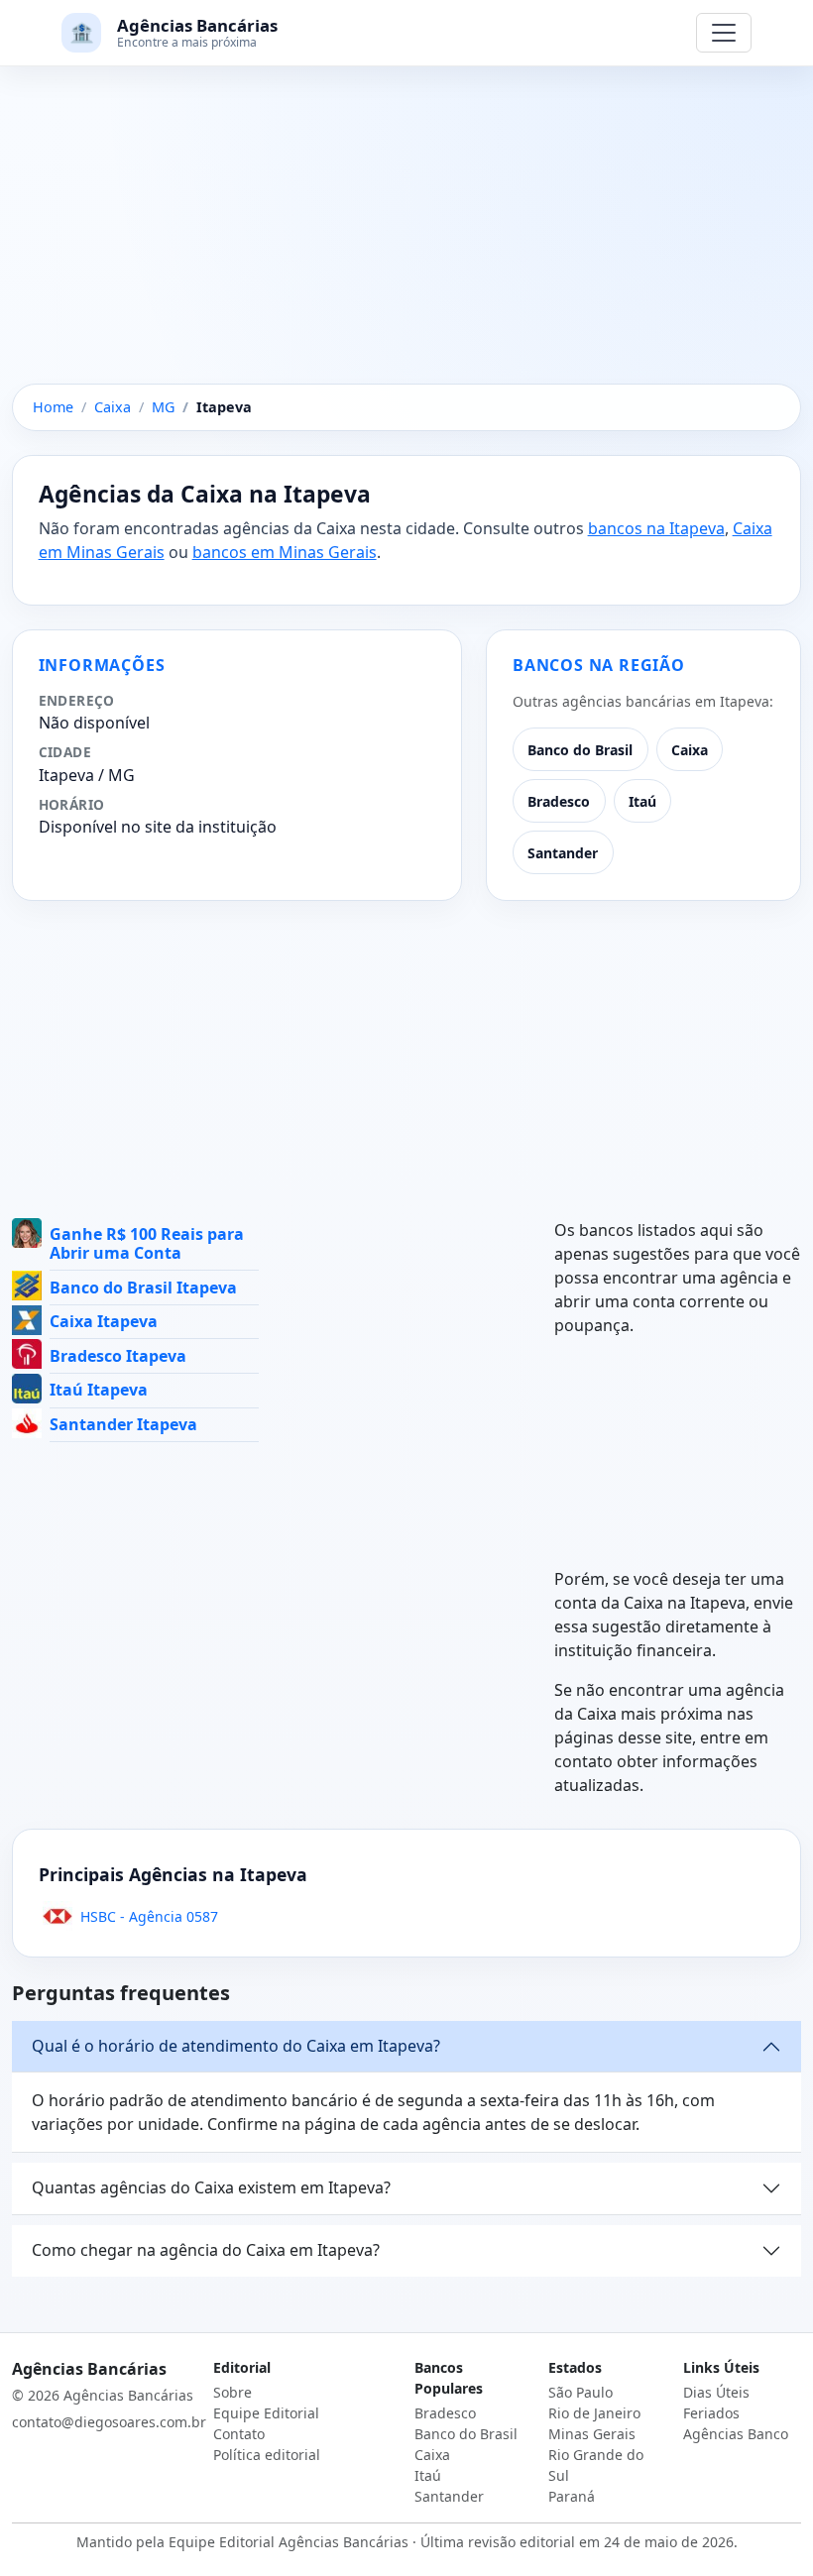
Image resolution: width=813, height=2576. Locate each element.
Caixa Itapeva (104, 1321)
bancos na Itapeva (656, 528)
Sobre (232, 2392)
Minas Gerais (592, 2434)
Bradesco (559, 801)
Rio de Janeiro (594, 2413)
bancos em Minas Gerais (285, 552)
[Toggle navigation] (724, 33)
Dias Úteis (716, 2392)
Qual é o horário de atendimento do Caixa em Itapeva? (236, 2046)
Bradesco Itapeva (118, 1356)
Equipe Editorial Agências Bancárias (289, 2542)
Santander (563, 853)
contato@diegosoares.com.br (109, 2422)
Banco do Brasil (580, 750)
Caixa (690, 750)
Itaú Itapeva (99, 1390)
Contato (239, 2434)
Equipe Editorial (266, 2413)
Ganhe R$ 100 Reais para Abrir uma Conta (147, 1243)
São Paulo (581, 2392)
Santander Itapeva (123, 1424)
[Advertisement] (406, 237)
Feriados (711, 2413)
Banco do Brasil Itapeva (143, 1288)
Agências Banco (736, 2434)
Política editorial (267, 2455)
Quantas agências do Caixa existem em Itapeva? (211, 2187)
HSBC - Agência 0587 (149, 1916)
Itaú (642, 801)
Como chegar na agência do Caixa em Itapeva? (206, 2250)
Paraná (572, 2496)
